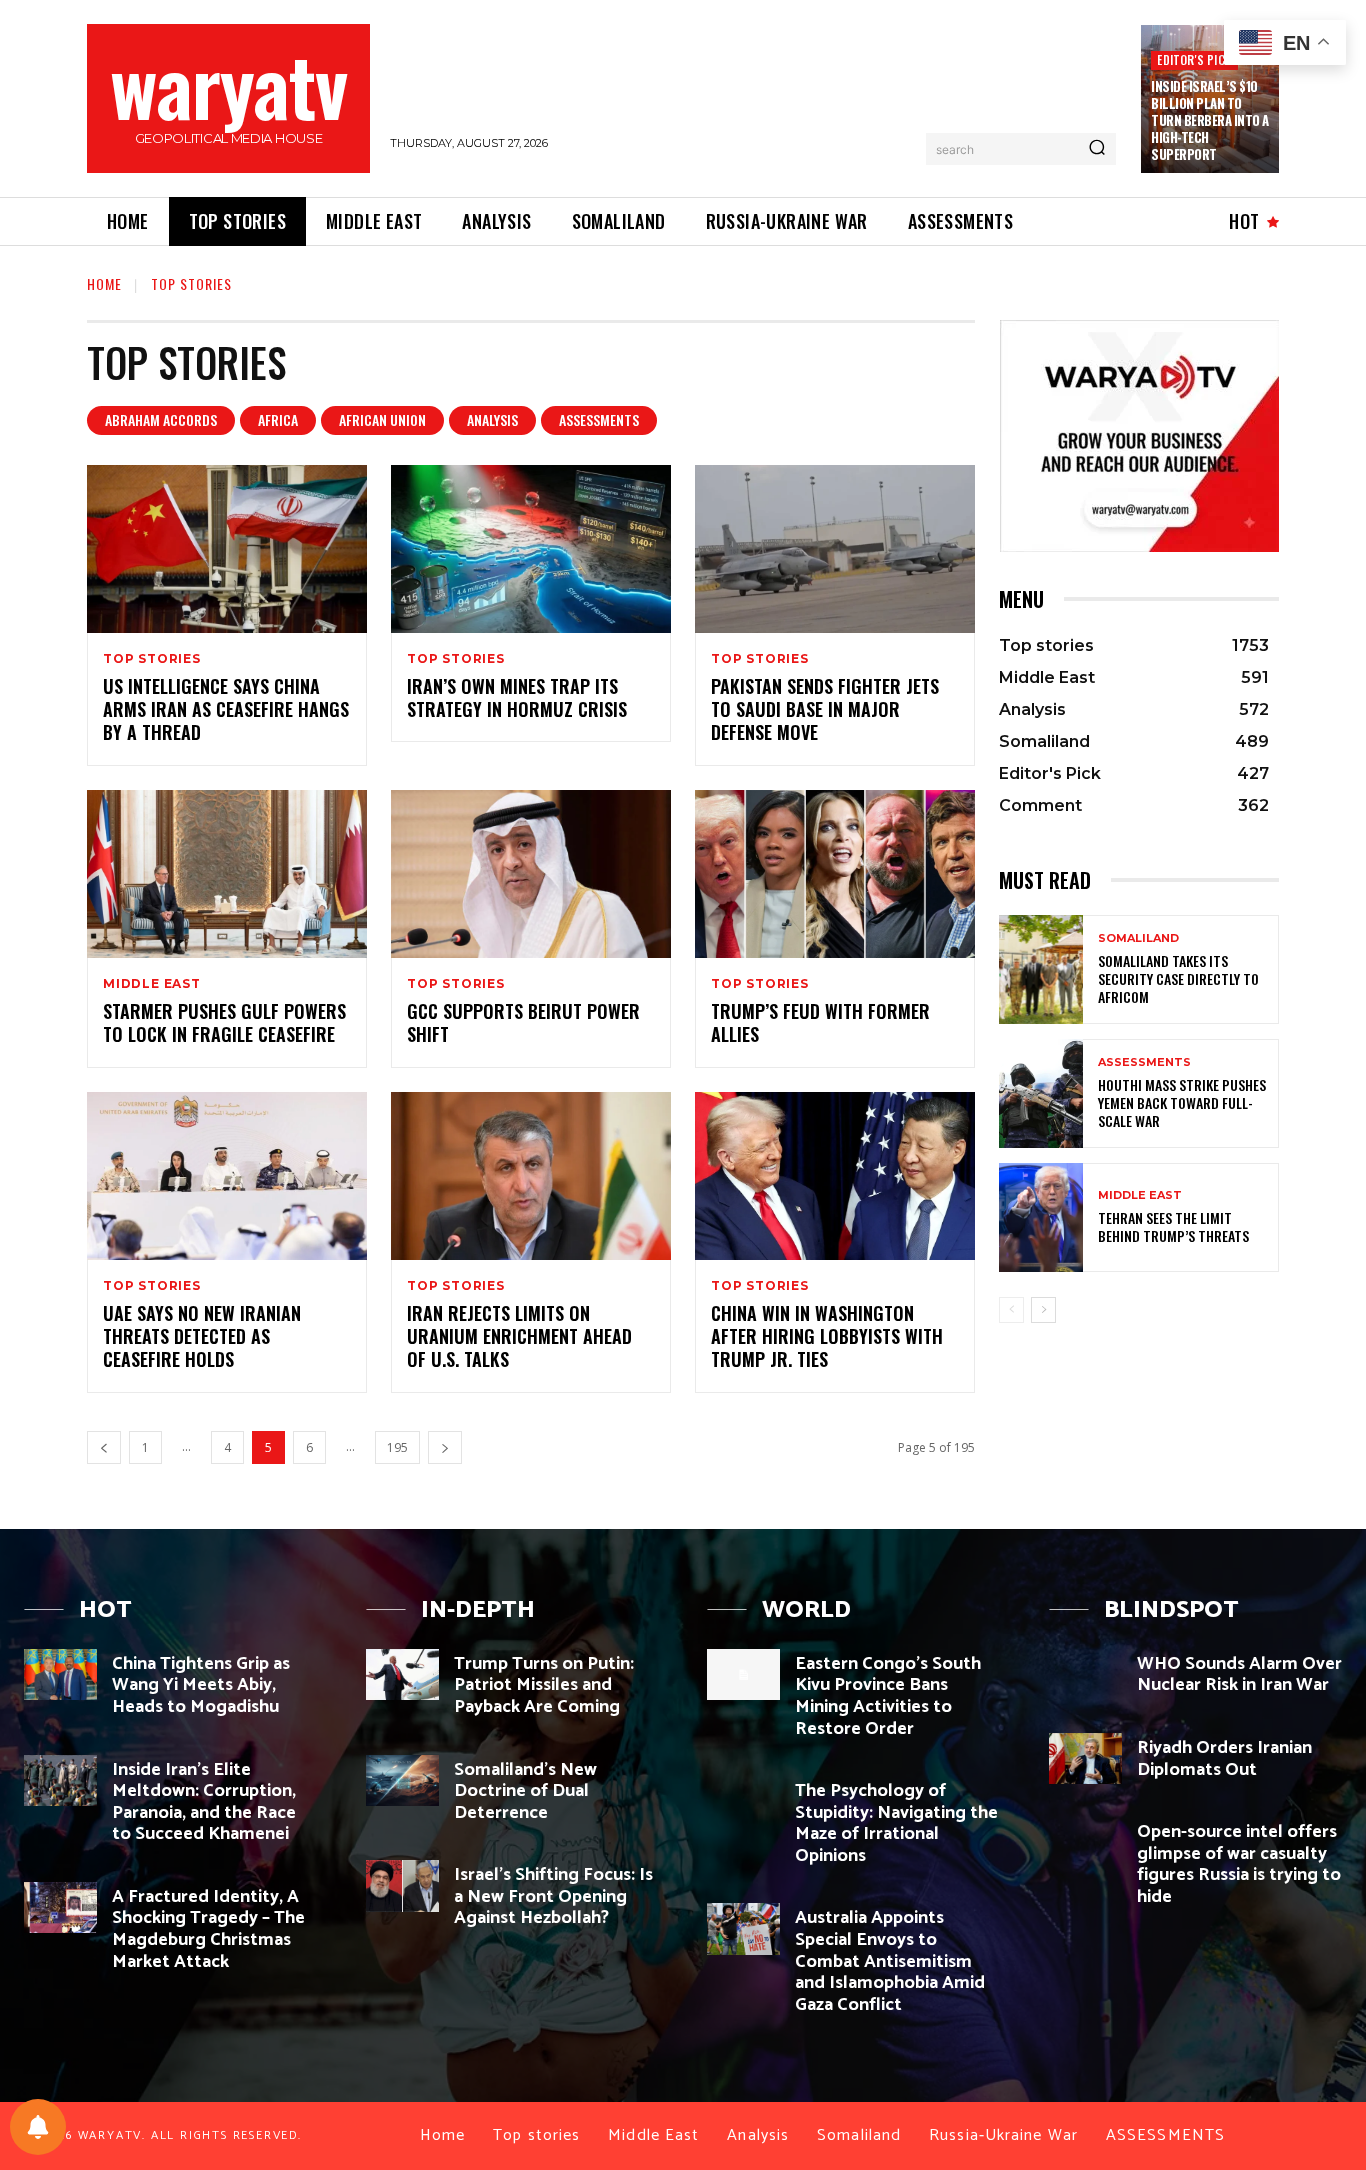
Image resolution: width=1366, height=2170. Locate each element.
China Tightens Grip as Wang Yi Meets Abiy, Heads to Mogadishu (201, 1685)
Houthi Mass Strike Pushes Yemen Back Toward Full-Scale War (1182, 1102)
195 (397, 1447)
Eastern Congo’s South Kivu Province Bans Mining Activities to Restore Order (888, 1696)
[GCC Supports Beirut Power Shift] (531, 874)
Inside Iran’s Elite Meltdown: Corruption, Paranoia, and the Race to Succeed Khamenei (204, 1802)
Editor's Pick (1194, 59)
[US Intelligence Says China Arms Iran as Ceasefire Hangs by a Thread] (227, 549)
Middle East (152, 984)
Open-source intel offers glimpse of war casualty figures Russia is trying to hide (1239, 1864)
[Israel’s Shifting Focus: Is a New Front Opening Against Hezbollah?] (402, 1885)
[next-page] (445, 1447)
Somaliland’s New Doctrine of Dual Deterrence (525, 1791)
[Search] (1097, 149)
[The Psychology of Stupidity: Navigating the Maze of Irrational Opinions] (743, 1801)
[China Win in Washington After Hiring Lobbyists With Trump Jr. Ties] (835, 1176)
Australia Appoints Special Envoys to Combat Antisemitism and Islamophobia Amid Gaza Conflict (890, 1961)
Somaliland (1138, 938)
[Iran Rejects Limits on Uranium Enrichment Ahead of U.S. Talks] (531, 1176)
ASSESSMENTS (599, 419)
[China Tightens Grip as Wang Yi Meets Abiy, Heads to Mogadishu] (60, 1674)
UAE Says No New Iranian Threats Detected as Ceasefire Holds (202, 1336)
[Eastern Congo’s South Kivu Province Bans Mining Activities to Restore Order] (743, 1674)
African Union (382, 419)
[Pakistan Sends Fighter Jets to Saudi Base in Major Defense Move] (835, 549)
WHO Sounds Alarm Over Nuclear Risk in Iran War (1239, 1675)
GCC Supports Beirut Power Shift (523, 1022)
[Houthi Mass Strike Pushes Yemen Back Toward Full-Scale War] (1041, 1093)
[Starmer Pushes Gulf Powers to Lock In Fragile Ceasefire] (227, 874)
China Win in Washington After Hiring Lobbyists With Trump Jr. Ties (827, 1336)
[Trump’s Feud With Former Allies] (835, 874)
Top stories (152, 659)
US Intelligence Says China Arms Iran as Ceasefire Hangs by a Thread (226, 709)
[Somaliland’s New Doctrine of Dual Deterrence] (402, 1780)
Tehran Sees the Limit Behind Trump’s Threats (1173, 1226)
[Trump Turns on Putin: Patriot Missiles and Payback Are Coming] (402, 1674)
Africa (278, 419)
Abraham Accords (161, 419)
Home (104, 283)
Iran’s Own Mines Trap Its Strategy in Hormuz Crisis (517, 697)
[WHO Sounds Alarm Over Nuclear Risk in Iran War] (1085, 1674)
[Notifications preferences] (38, 2127)
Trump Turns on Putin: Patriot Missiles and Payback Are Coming (544, 1685)
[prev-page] (104, 1447)
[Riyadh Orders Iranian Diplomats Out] (1085, 1758)
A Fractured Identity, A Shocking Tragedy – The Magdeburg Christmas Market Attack (208, 1929)
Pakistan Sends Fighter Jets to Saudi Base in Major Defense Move (825, 709)
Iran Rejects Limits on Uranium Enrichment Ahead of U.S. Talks (519, 1336)
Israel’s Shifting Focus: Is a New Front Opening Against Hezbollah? (553, 1896)
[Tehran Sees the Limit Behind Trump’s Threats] (1041, 1217)
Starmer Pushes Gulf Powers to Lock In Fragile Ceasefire (224, 1022)
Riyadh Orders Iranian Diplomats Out (1224, 1759)
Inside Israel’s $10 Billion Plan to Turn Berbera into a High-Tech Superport (1210, 120)
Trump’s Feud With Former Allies (820, 1022)
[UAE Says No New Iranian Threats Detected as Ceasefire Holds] (227, 1176)
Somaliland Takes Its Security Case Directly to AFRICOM (1178, 978)
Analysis (492, 419)
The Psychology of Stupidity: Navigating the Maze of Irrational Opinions (896, 1823)
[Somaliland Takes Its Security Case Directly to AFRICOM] (1041, 969)
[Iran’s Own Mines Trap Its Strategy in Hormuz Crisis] (531, 549)
